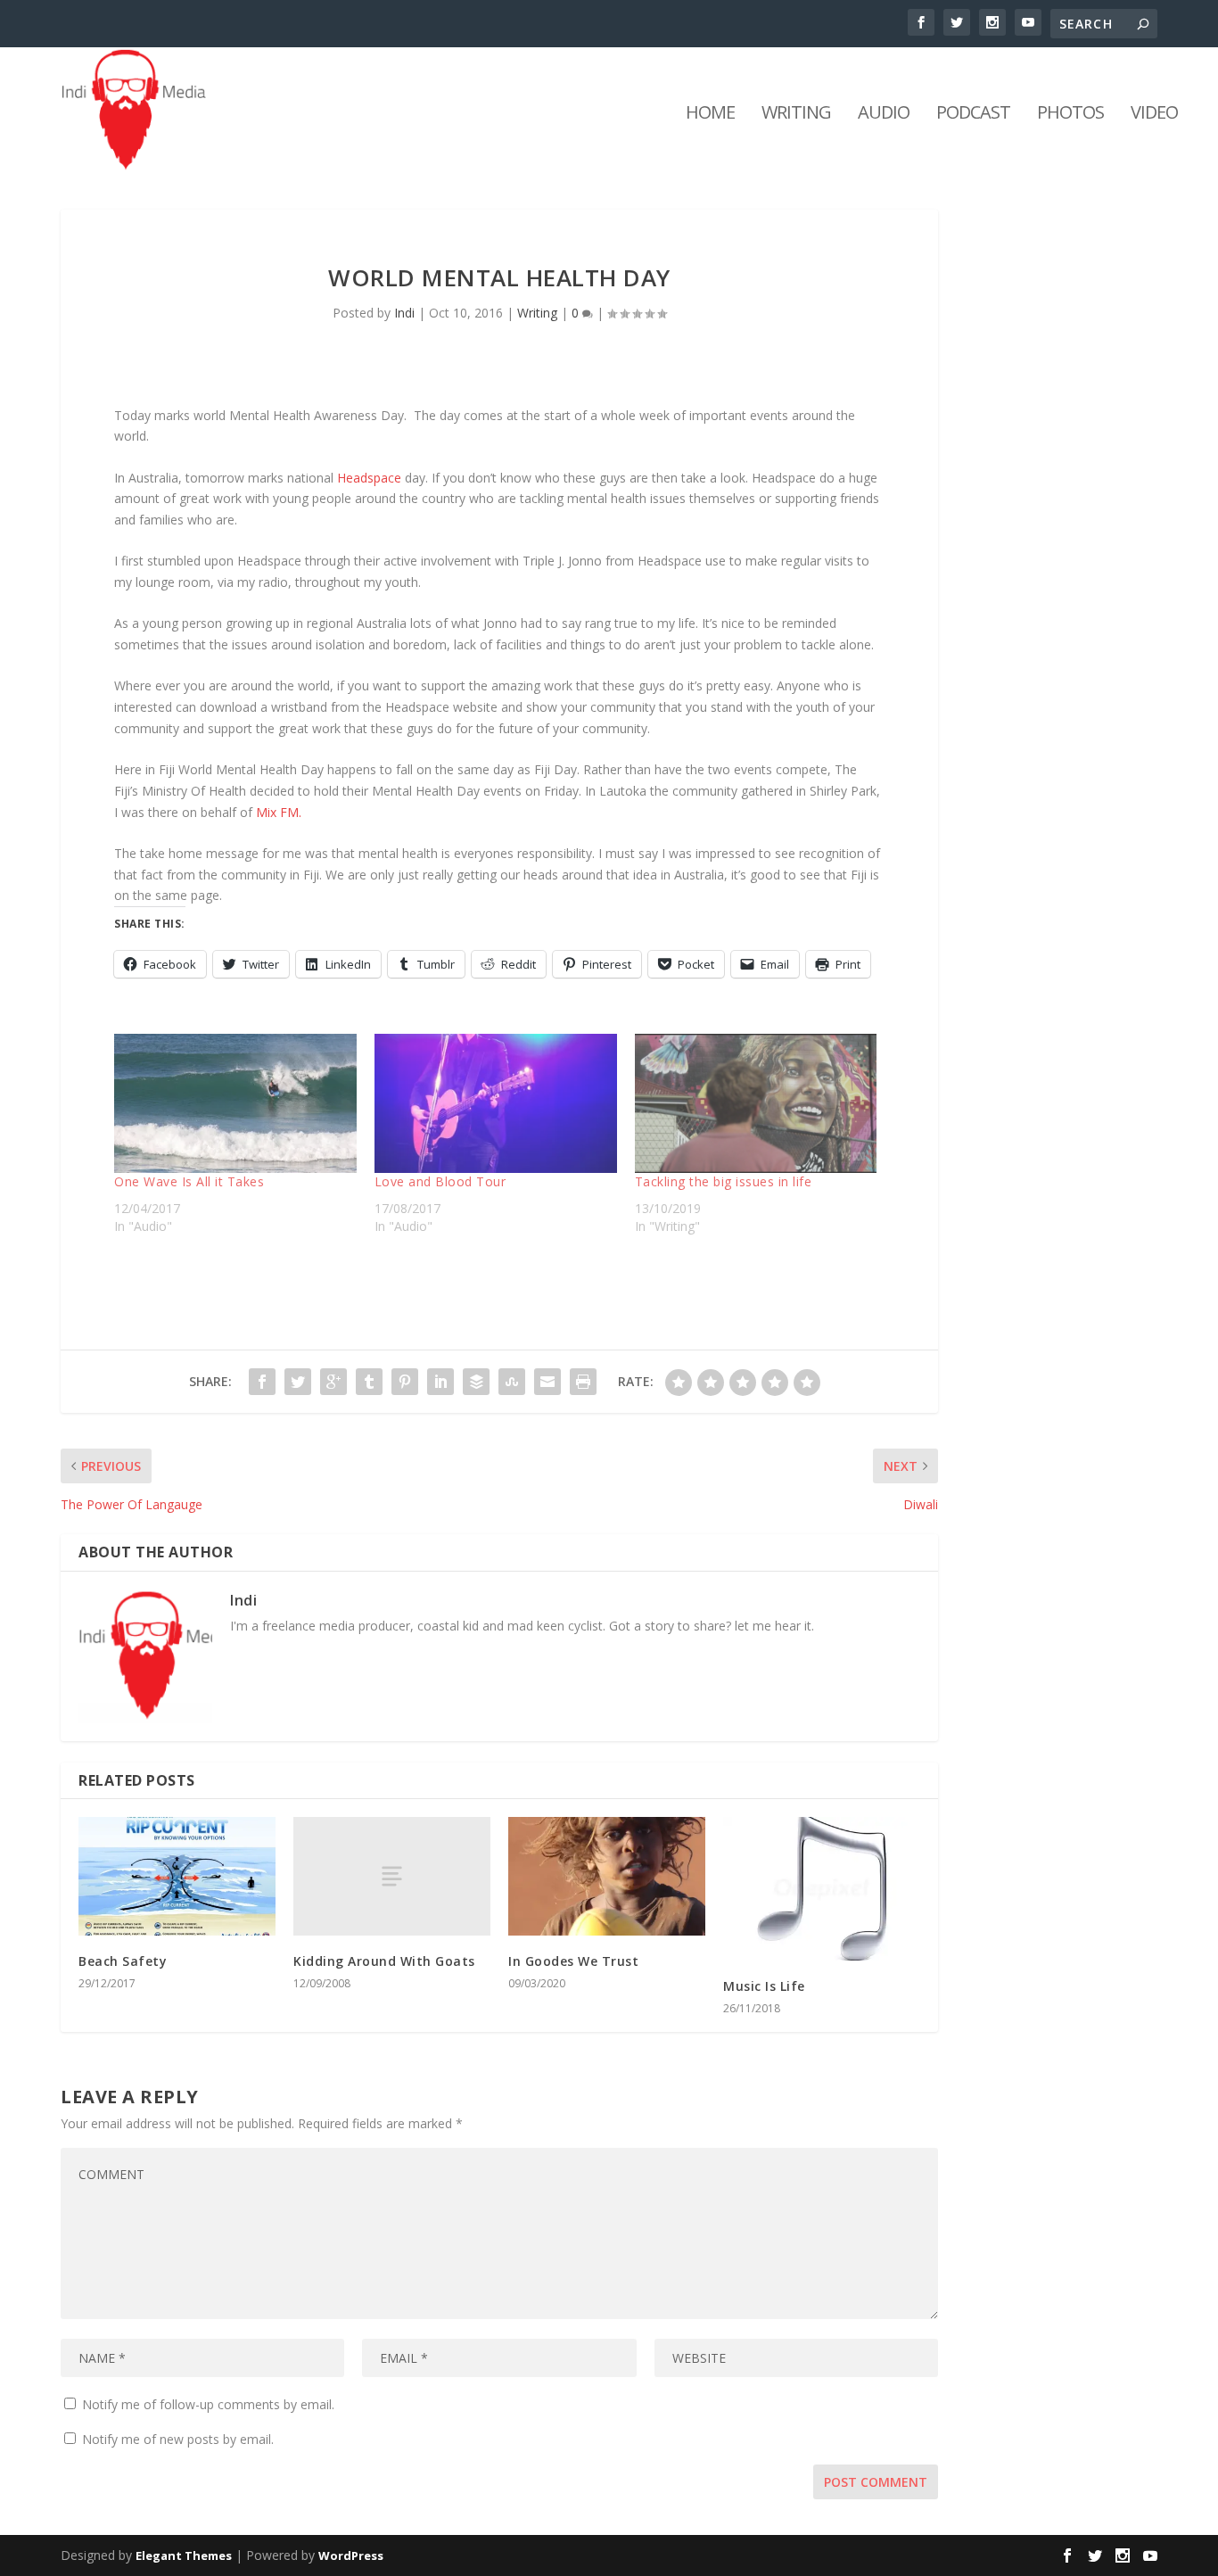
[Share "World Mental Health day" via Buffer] (476, 1382)
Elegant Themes (184, 2555)
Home (710, 115)
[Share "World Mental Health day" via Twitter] (298, 1382)
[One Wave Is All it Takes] (235, 1103)
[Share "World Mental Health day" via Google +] (333, 1382)
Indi (404, 313)
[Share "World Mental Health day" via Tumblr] (369, 1382)
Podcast (973, 115)
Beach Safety (123, 1961)
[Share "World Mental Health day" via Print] (583, 1382)
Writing (796, 115)
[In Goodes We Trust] (607, 1876)
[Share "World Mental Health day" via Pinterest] (405, 1382)
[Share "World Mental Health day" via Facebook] (262, 1382)
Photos (1070, 115)
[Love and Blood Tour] (496, 1103)
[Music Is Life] (822, 1888)
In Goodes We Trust (573, 1961)
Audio (884, 115)
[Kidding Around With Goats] (392, 1876)
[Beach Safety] (177, 1876)
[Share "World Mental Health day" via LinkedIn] (440, 1382)
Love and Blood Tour (440, 1181)
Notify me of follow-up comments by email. (208, 2404)
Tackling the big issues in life (724, 1181)
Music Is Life (764, 1986)
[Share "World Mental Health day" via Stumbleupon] (512, 1382)
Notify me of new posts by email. (178, 2439)
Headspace (369, 478)
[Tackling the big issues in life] (756, 1103)
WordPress (351, 2555)
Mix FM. (279, 812)
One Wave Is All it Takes (189, 1181)
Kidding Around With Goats (384, 1961)
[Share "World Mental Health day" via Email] (547, 1382)
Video (1154, 115)
